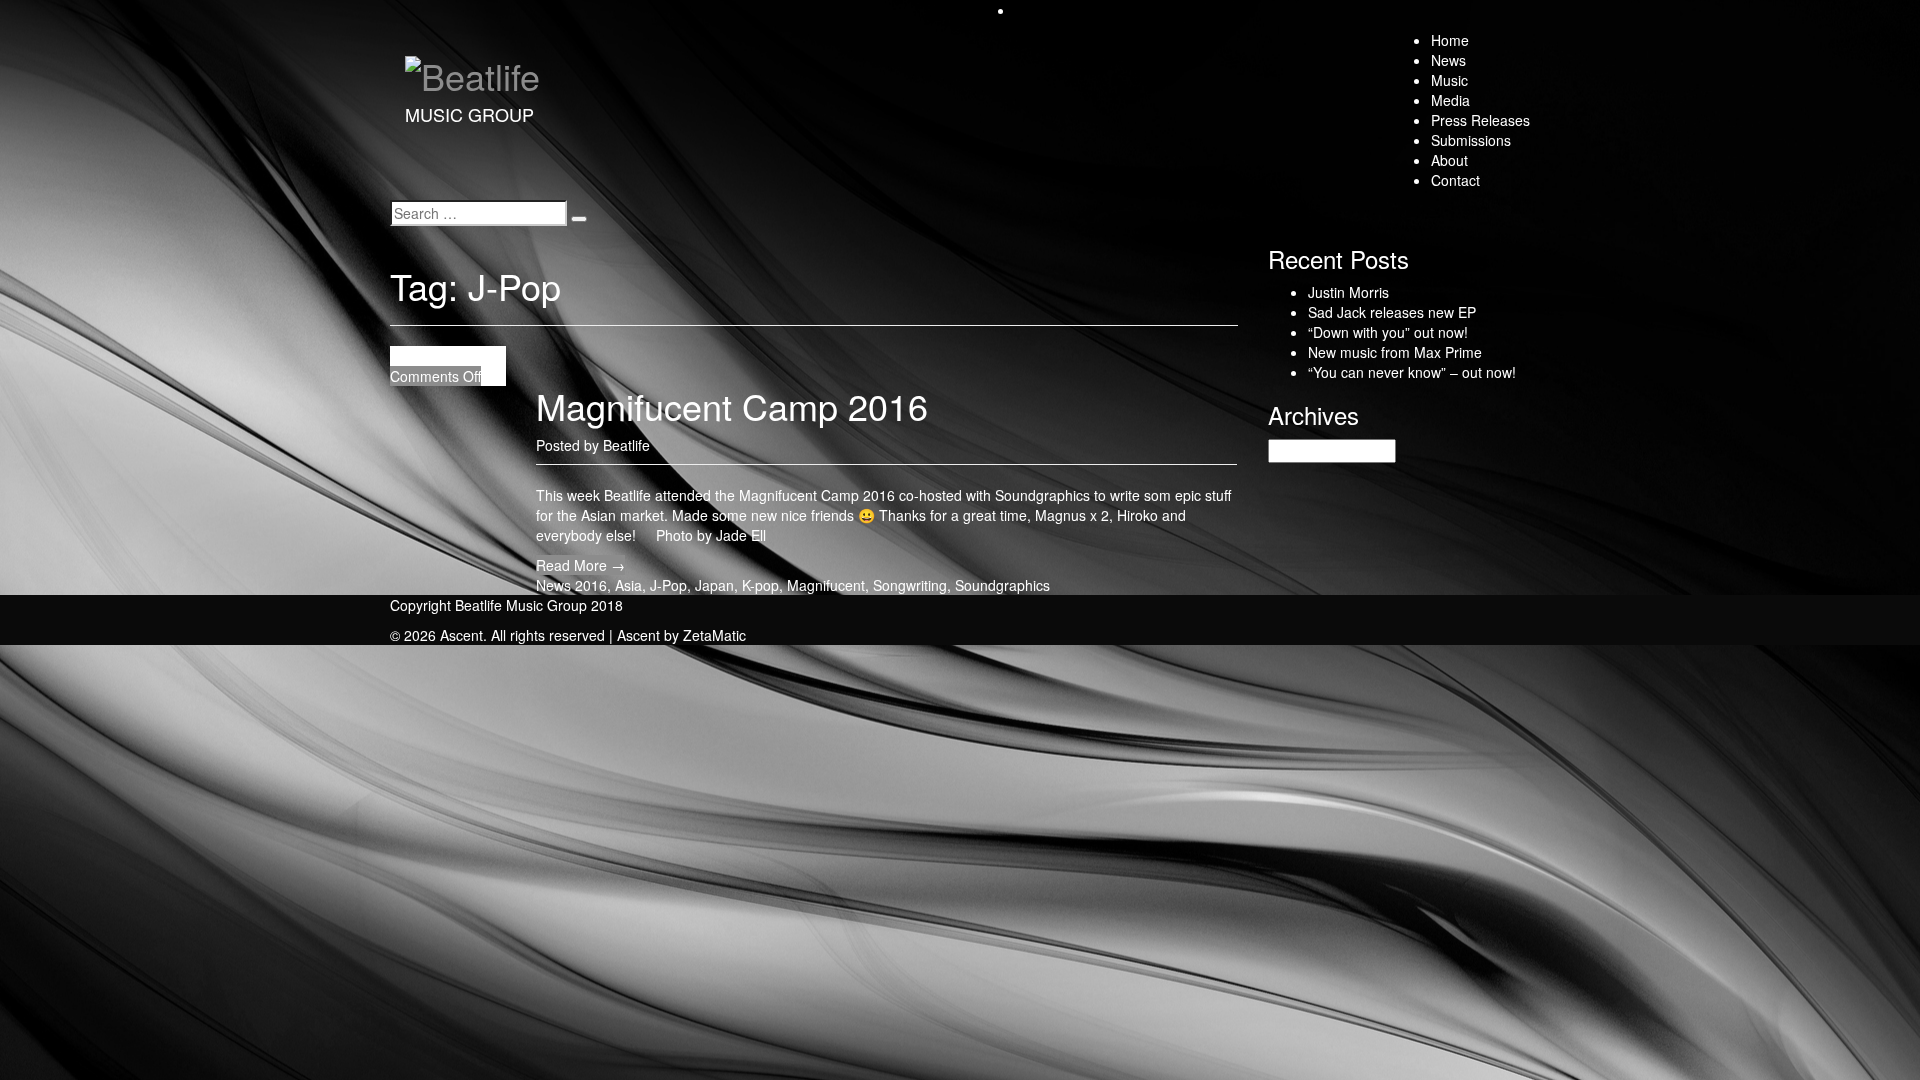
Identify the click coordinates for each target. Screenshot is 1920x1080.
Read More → (580, 565)
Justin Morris (1348, 292)
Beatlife (626, 445)
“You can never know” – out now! (1412, 372)
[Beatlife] (472, 69)
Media (1450, 100)
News (1448, 60)
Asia (628, 585)
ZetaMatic (714, 635)
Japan (714, 585)
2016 (591, 585)
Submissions (1471, 140)
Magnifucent (826, 585)
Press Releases (1480, 120)
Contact (1455, 180)
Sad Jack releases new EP (1392, 312)
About (1449, 160)
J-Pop (668, 585)
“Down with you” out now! (1388, 332)
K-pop (760, 585)
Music (1449, 80)
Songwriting (910, 585)
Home (1450, 40)
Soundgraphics (1002, 585)
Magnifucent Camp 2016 (732, 405)
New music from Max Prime (1395, 352)
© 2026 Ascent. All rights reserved (497, 635)
